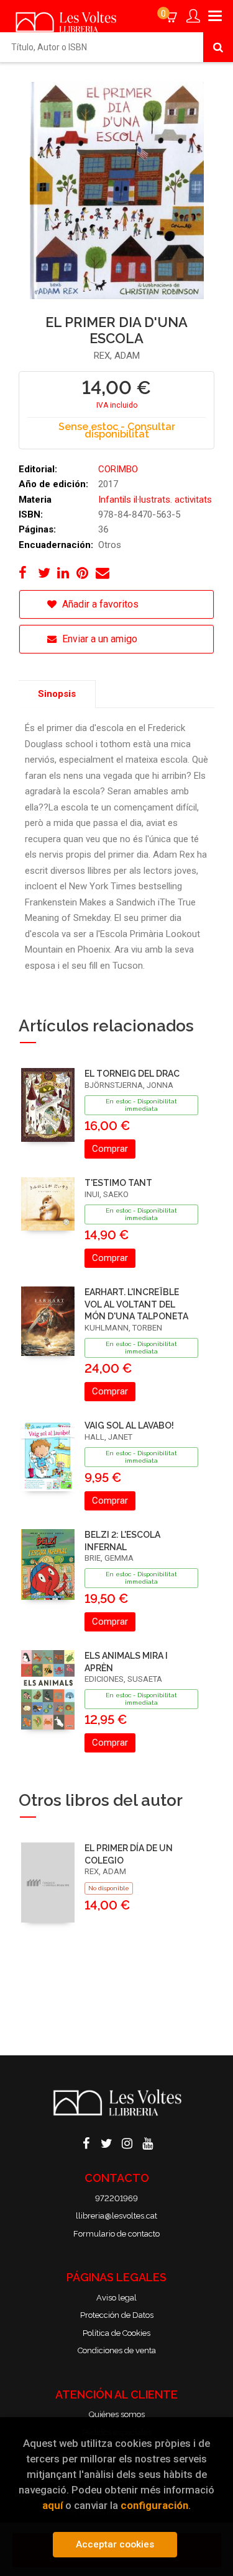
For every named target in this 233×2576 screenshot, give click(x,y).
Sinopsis (57, 694)
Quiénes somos (117, 2414)
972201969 (116, 2198)
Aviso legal (116, 2298)
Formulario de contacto (116, 2234)
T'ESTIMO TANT (118, 1183)
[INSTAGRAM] (127, 2142)
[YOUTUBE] (147, 2142)
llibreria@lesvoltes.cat (116, 2216)
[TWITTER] (106, 2142)
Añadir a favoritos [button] (99, 604)
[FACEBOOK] (86, 2142)
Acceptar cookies (115, 2544)
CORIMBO (118, 469)
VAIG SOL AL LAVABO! (129, 1425)
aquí (53, 2505)
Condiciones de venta (117, 2350)
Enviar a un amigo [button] (98, 639)
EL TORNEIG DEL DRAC (132, 1074)
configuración (154, 2505)
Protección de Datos (117, 2315)
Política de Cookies (116, 2333)
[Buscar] (218, 47)
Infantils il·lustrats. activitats (155, 500)
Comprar (110, 1149)
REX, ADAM (117, 356)
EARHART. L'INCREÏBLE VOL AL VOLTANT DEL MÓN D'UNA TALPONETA (136, 1304)
